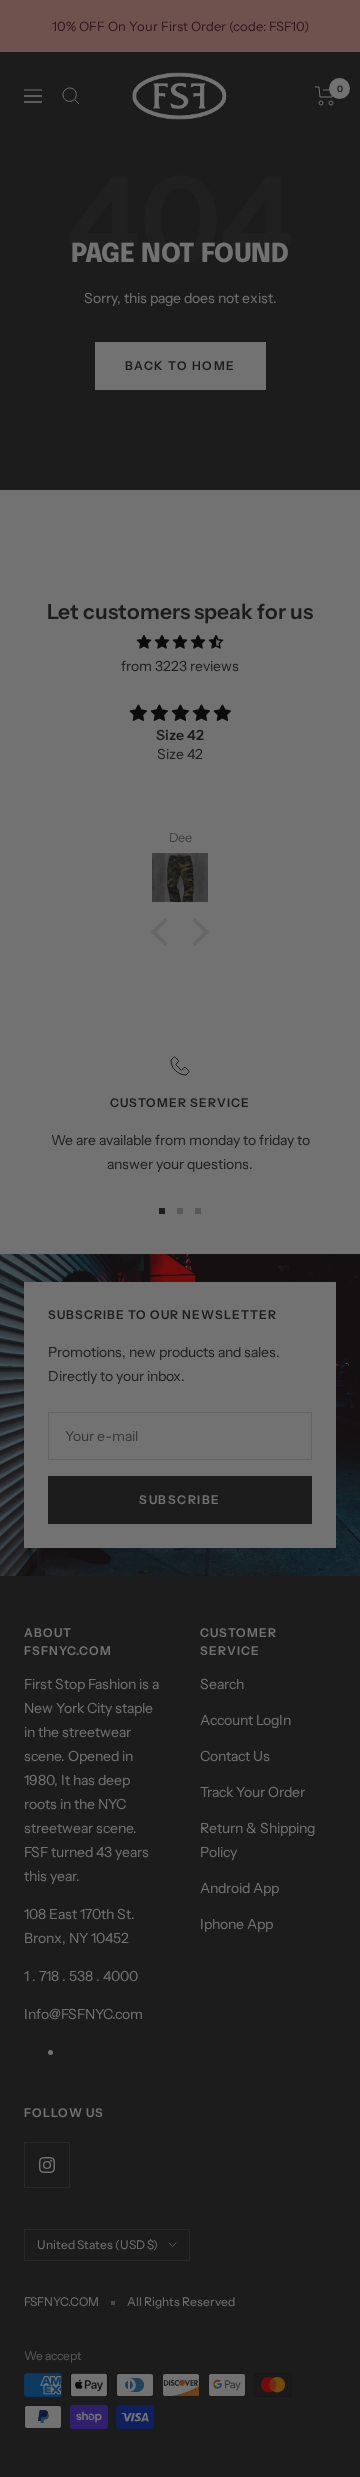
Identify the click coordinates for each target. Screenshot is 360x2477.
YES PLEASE (243, 1252)
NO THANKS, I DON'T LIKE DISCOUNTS (243, 1272)
